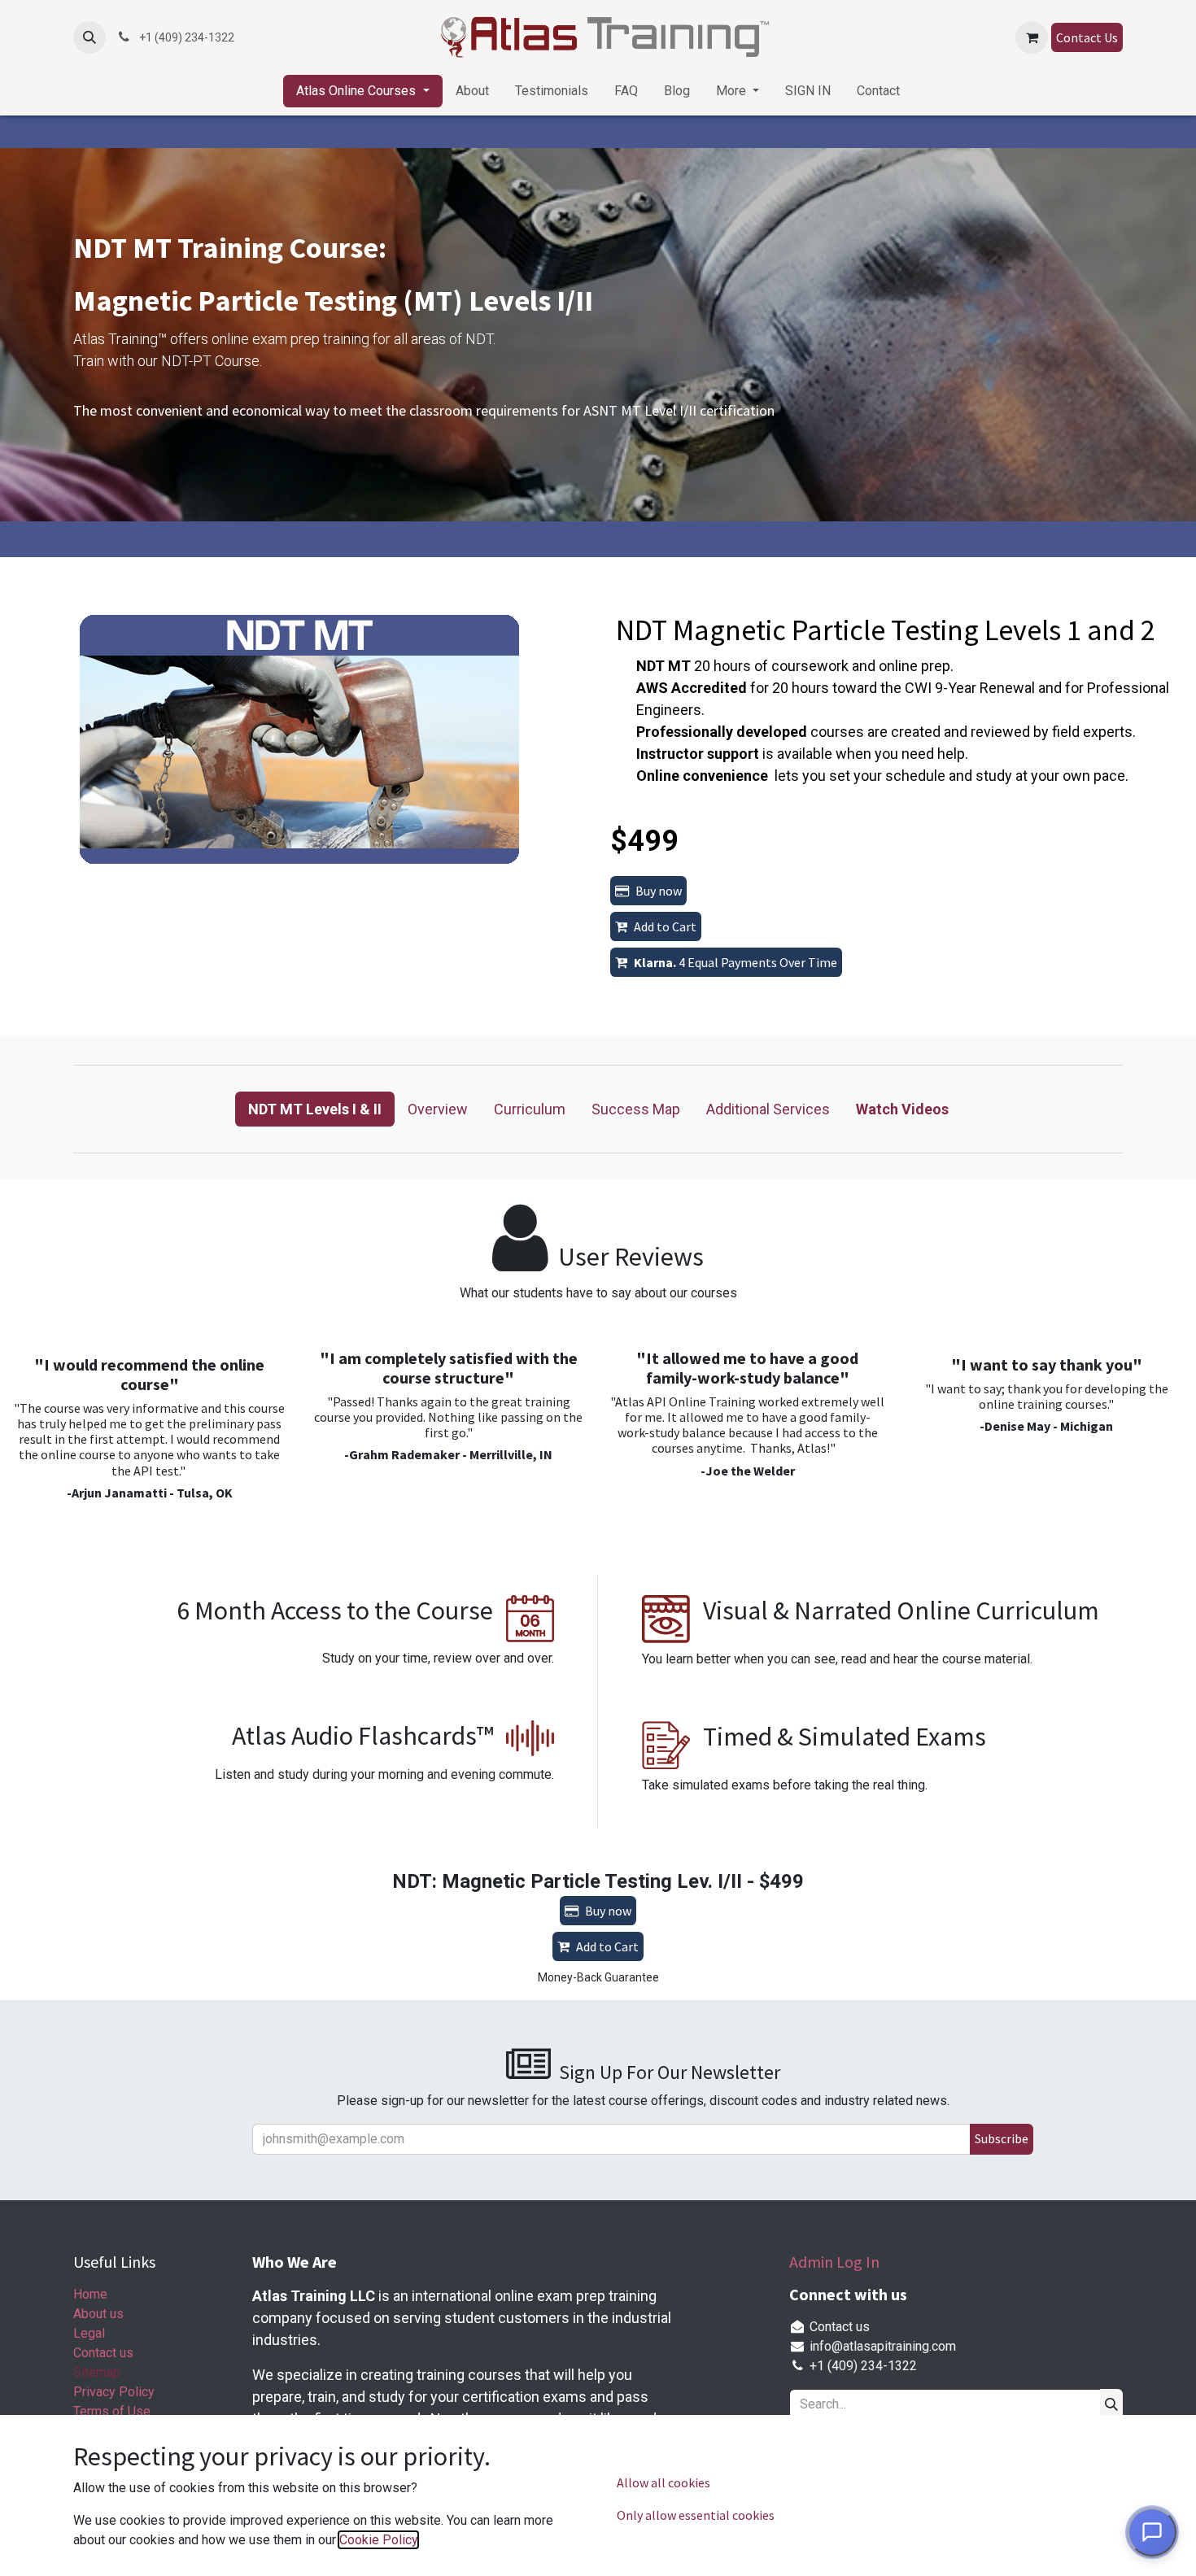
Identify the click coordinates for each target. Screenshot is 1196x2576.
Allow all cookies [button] (663, 2482)
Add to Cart (665, 926)
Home (90, 2294)
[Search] (1111, 2404)
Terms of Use (112, 2411)
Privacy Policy (114, 2392)
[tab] (315, 1109)
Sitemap (97, 2372)
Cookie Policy (378, 2540)
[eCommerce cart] (1032, 37)
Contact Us (1087, 37)
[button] (89, 37)
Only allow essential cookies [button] (696, 2515)
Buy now (659, 891)
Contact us (103, 2353)
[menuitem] (362, 91)
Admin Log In (834, 2262)
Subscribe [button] (1002, 2138)
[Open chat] (1152, 2532)
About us (98, 2314)
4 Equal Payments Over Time (735, 962)
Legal (89, 2333)
